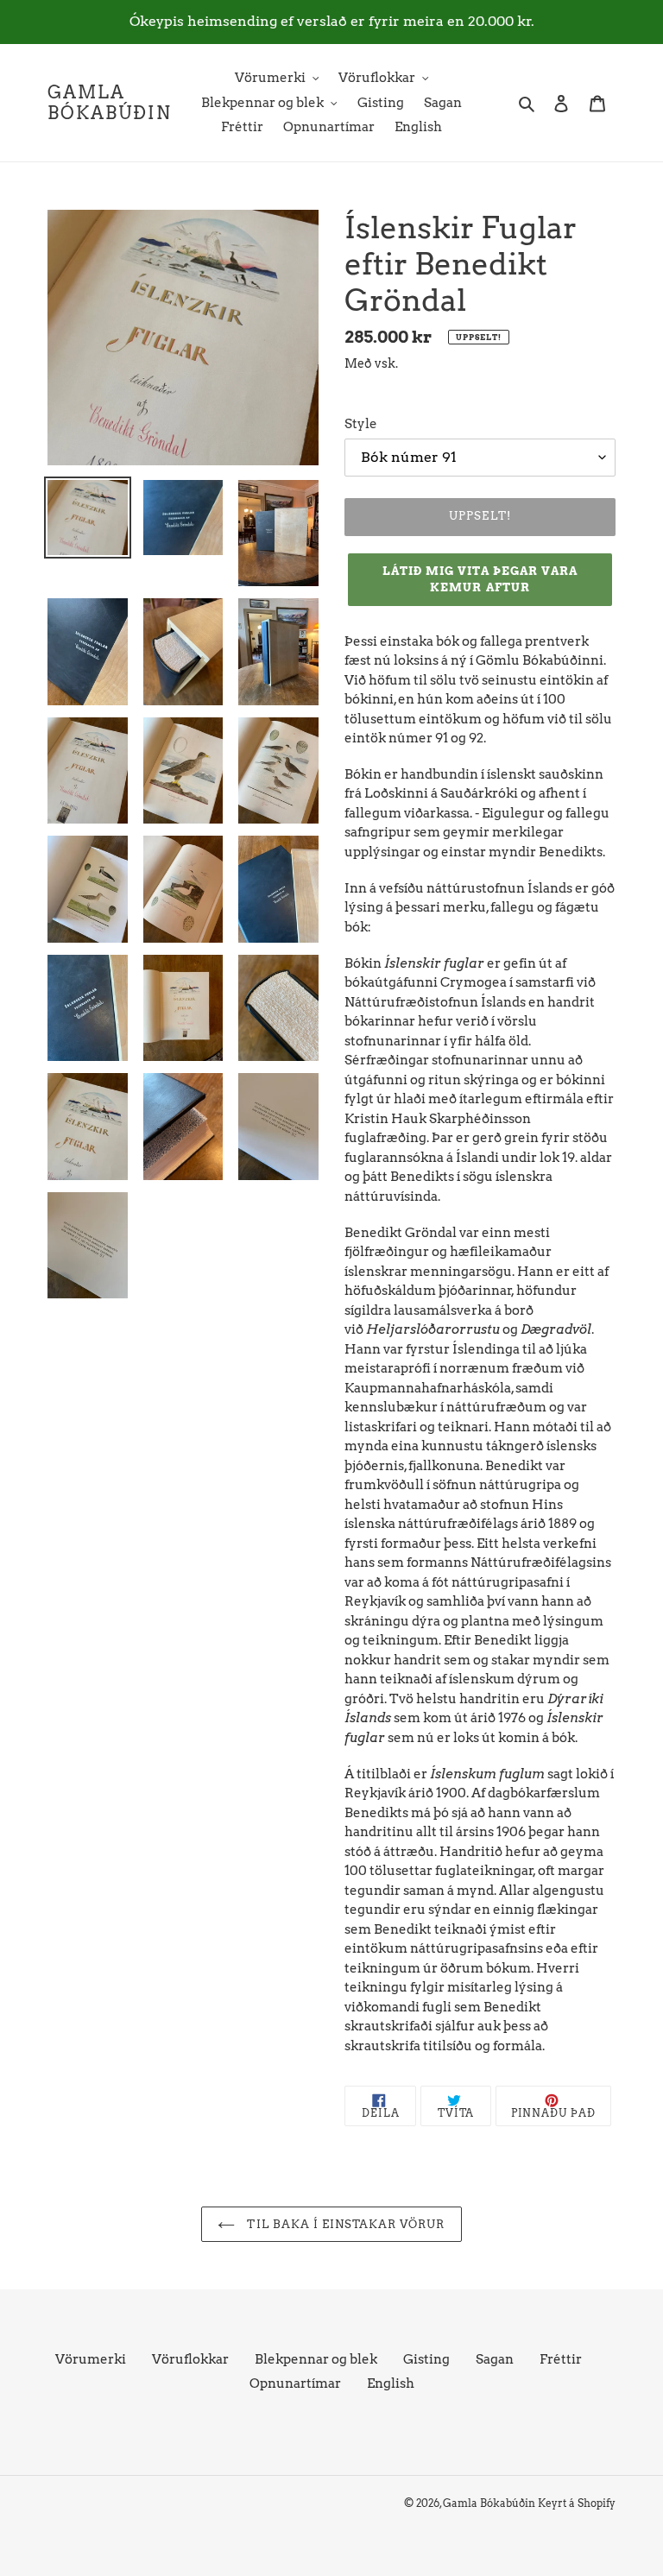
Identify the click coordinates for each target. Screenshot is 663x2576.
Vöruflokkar (190, 2359)
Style (361, 424)
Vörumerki (91, 2359)
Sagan (495, 2359)
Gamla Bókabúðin (110, 103)
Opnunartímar (295, 2383)
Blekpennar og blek (316, 2359)
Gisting (426, 2359)
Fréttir (561, 2359)
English (391, 2383)
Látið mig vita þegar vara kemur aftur (480, 580)
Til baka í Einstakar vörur (344, 2224)
